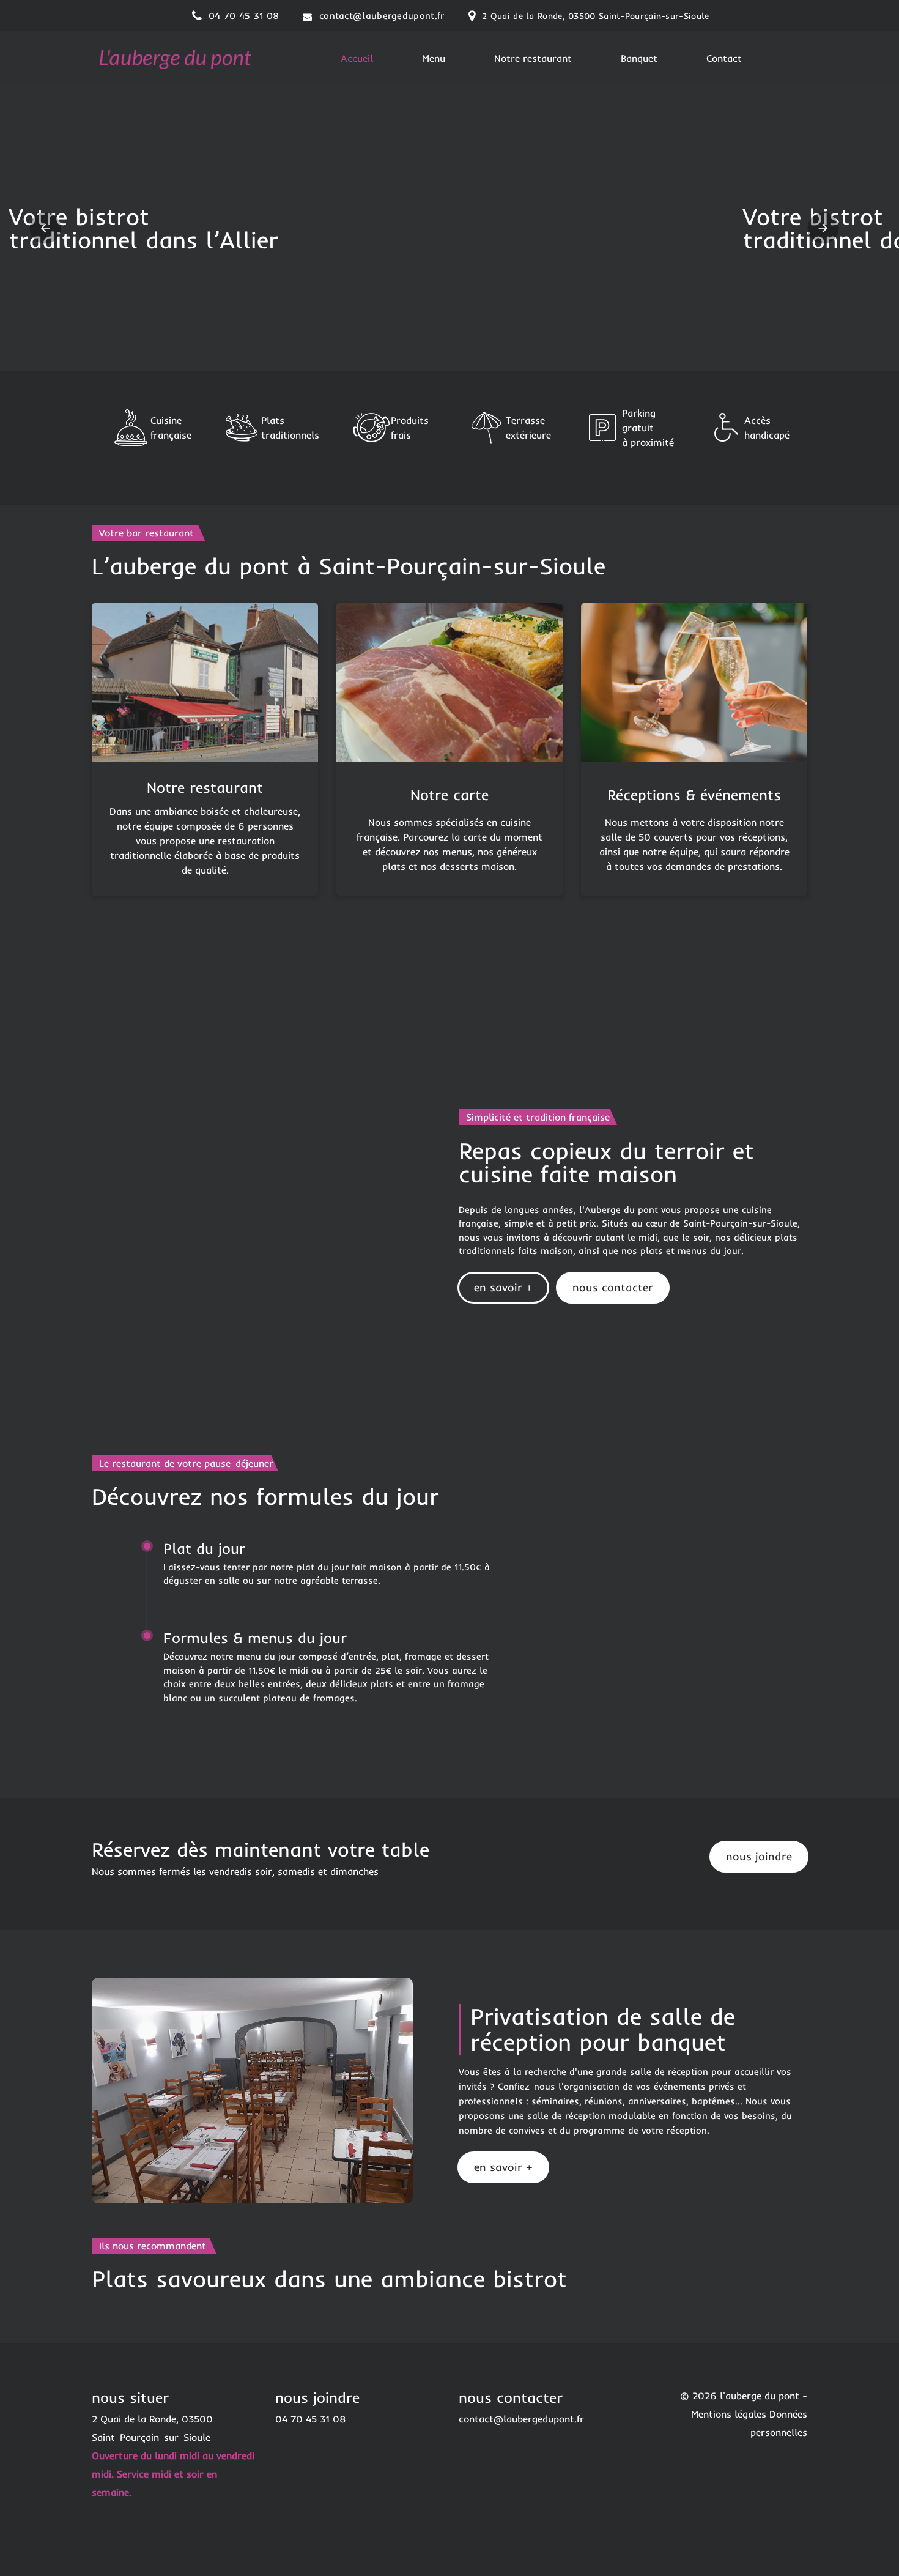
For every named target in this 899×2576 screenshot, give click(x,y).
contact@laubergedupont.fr (382, 16)
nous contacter (613, 1287)
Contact (724, 58)
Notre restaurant (533, 58)
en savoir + (503, 1287)
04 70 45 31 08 (244, 16)
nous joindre (759, 1856)
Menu (434, 58)
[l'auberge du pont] (174, 57)
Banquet (639, 58)
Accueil (357, 58)
